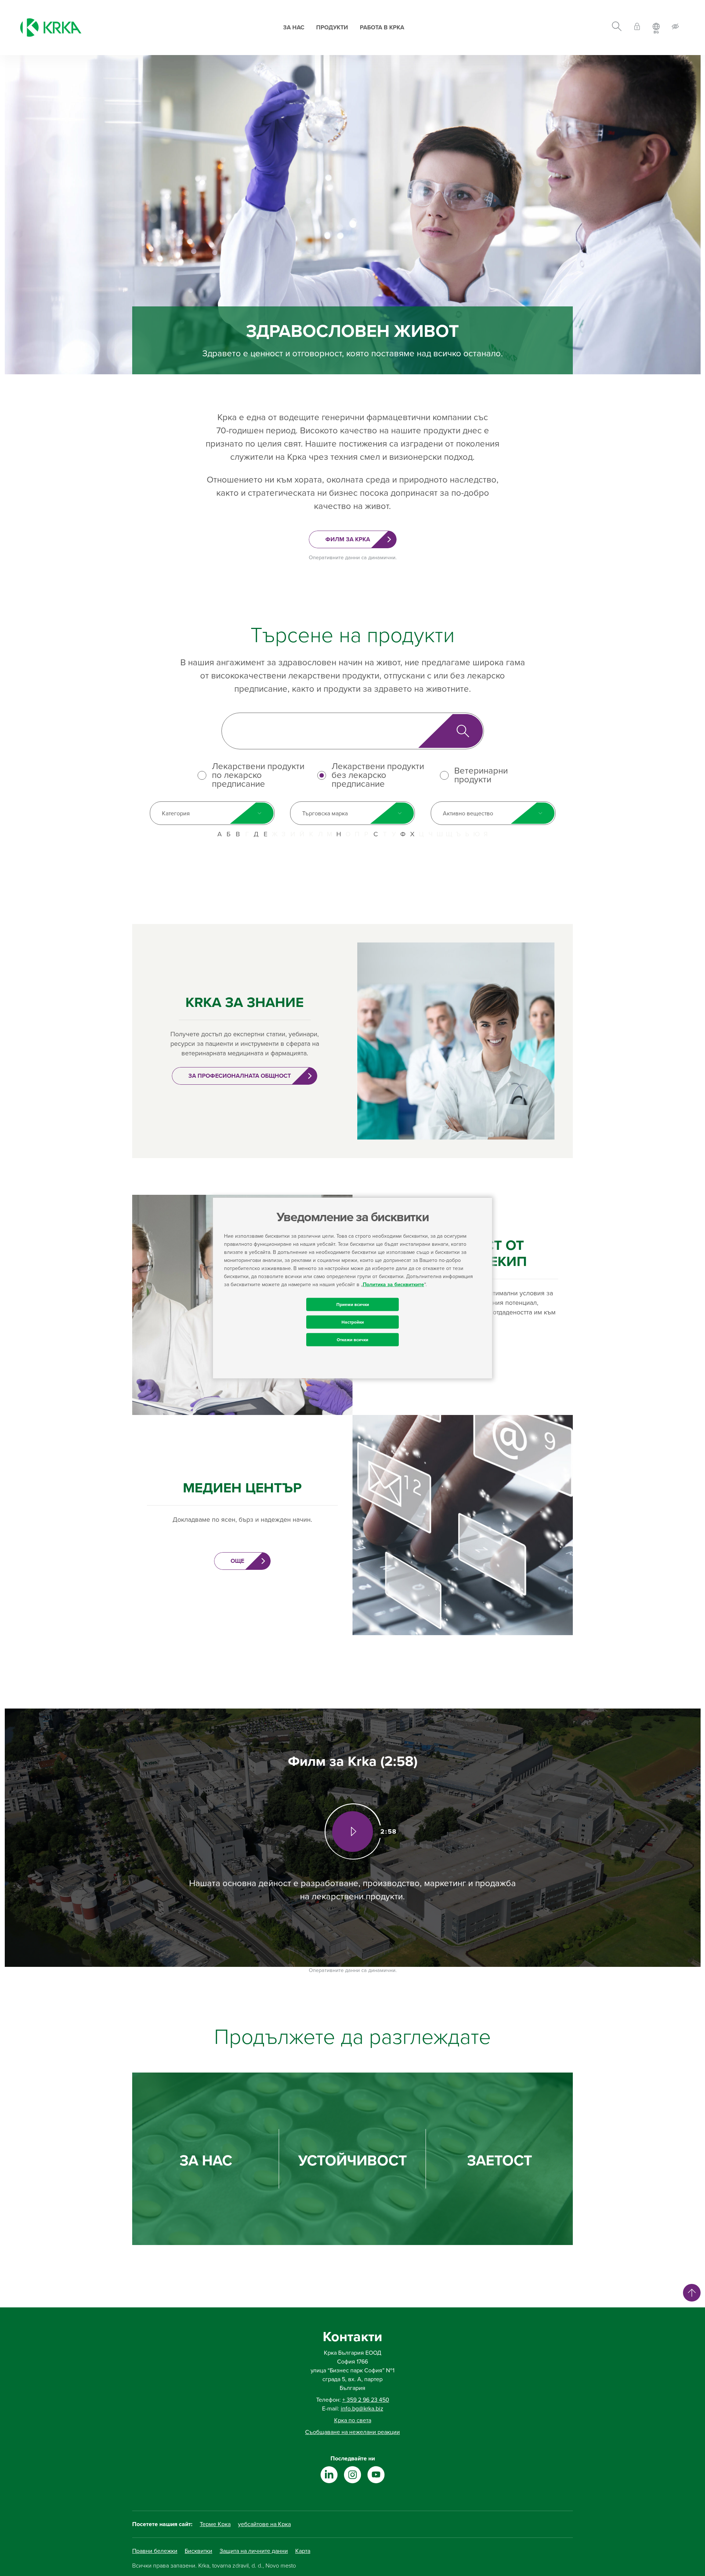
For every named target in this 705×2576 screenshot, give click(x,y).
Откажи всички (352, 1339)
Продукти (332, 28)
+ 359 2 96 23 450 (366, 2400)
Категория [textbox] (176, 814)
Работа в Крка (382, 28)
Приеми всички (353, 1304)
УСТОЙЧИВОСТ (352, 2161)
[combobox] (212, 813)
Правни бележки (155, 2551)
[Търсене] (617, 28)
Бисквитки (198, 2551)
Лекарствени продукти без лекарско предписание (378, 775)
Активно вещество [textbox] (468, 814)
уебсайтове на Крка (264, 2524)
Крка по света (353, 2420)
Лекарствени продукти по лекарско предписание (258, 775)
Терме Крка (215, 2524)
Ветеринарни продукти (481, 775)
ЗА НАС (206, 2161)
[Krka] (51, 28)
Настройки (353, 1322)
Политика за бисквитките (393, 1284)
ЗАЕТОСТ (500, 2161)
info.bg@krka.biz (362, 2409)
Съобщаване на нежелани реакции (352, 2432)
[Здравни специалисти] (637, 28)
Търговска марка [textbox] (325, 814)
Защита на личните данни (254, 2551)
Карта (303, 2551)
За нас (294, 28)
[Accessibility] (675, 28)
